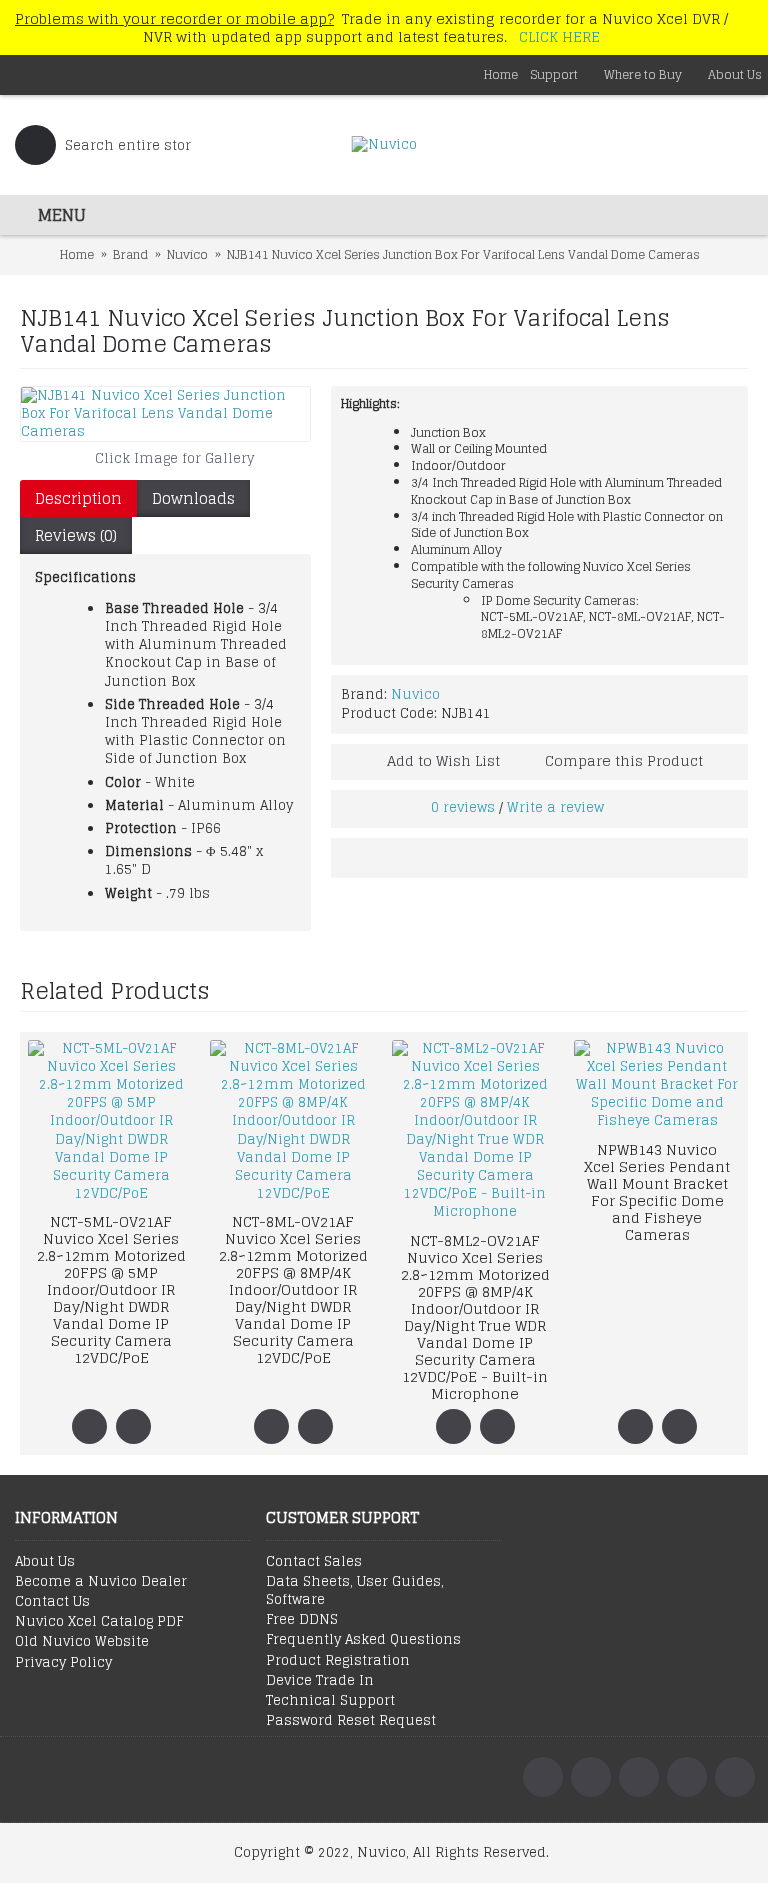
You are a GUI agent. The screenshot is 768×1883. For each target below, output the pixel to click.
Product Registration (338, 1661)
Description (78, 498)
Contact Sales (314, 1562)
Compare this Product (624, 760)
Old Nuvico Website (82, 1642)
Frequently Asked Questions (363, 1640)
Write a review (555, 807)
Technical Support (330, 1701)
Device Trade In (320, 1681)
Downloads (193, 498)
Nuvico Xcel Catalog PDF (99, 1622)
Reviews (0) (76, 535)
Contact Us (52, 1602)
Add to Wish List (443, 760)
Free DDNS (302, 1620)
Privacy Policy (63, 1663)
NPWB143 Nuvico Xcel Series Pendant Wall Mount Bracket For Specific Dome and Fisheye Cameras (657, 1192)
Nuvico (415, 694)
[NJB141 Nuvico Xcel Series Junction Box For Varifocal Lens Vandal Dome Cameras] (165, 414)
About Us (45, 1562)
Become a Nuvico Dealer (101, 1582)
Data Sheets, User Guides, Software (355, 1591)
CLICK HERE (559, 36)
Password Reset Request (351, 1721)
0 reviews (463, 807)
